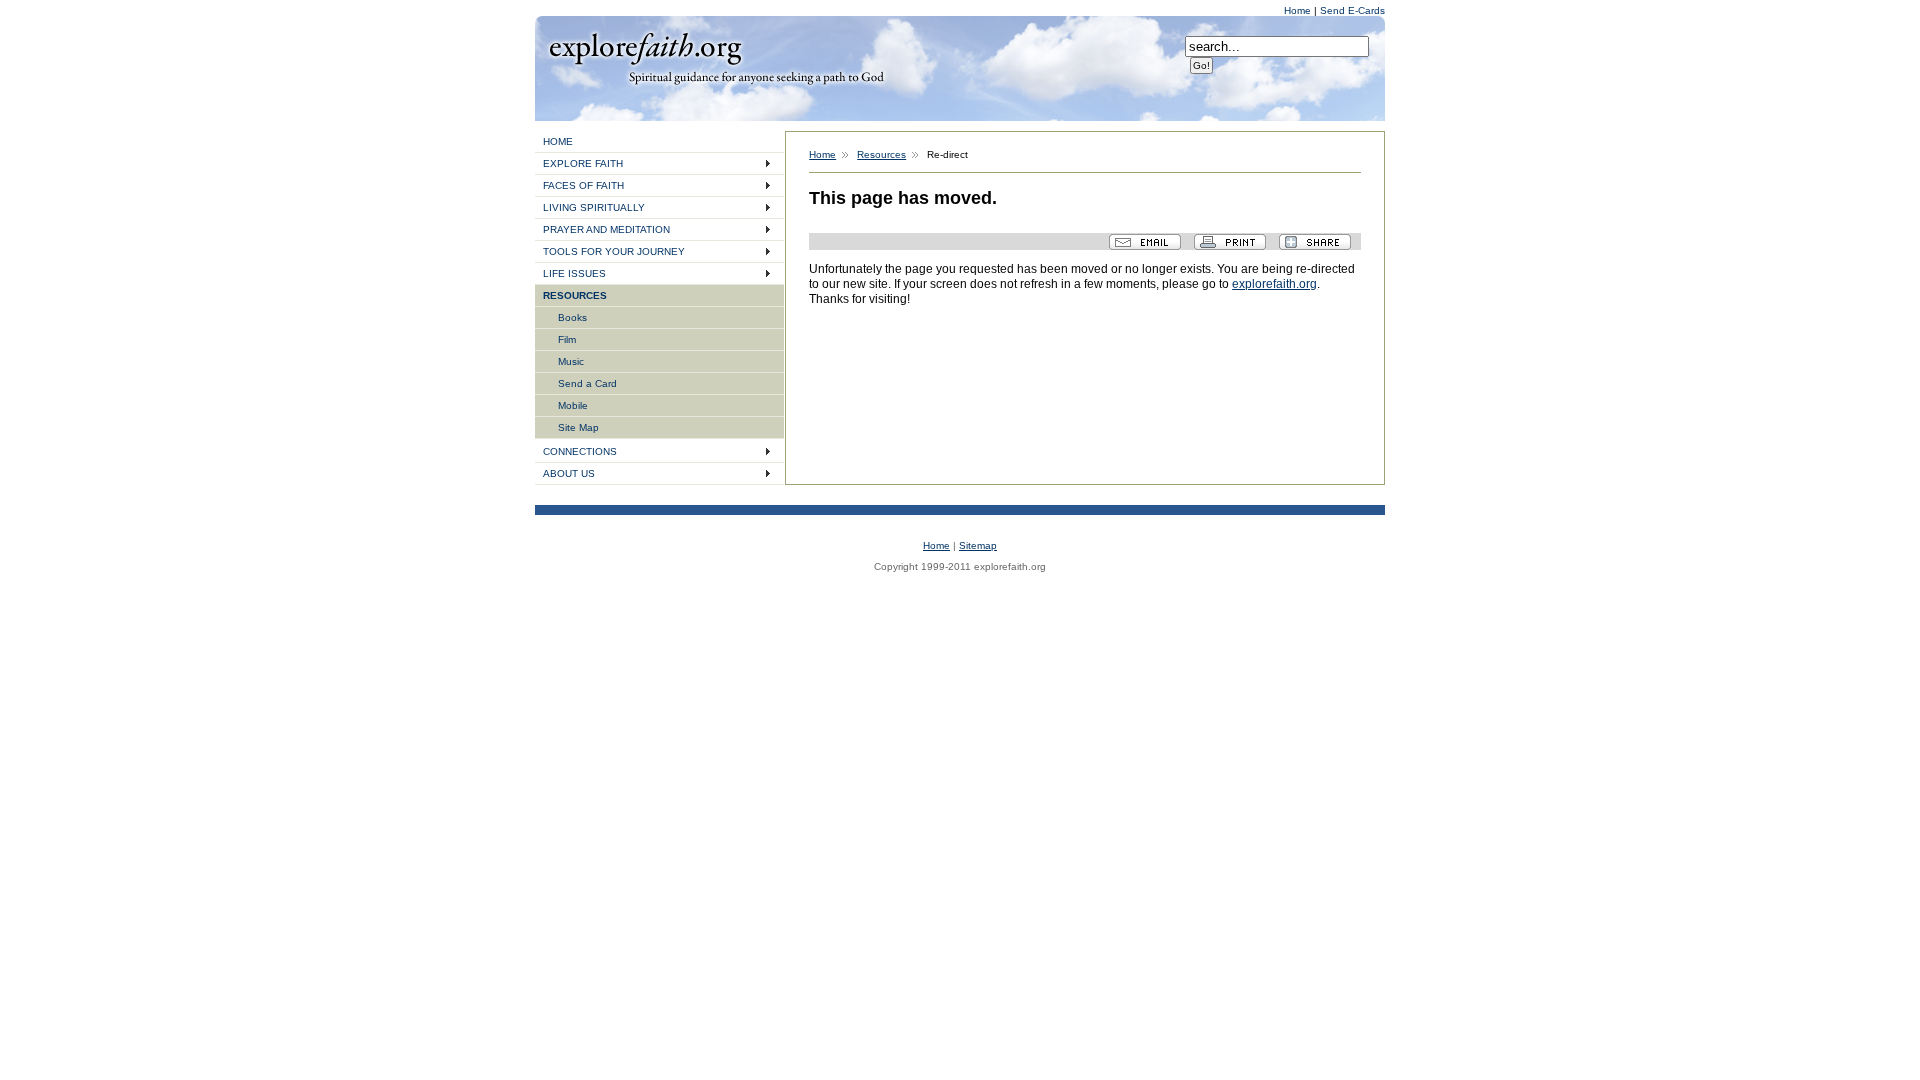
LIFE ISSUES (574, 273)
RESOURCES (575, 295)
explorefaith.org (1274, 284)
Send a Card (587, 383)
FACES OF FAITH (583, 185)
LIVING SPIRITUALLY (594, 207)
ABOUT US (569, 473)
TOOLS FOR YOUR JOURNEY (614, 251)
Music (571, 361)
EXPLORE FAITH (583, 163)
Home (1299, 10)
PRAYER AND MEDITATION (606, 229)
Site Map (578, 427)
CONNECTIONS (580, 451)
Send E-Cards (1352, 10)
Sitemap (978, 545)
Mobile (573, 405)
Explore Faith (645, 47)
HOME (558, 141)
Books (572, 317)
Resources (881, 154)
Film (567, 339)
